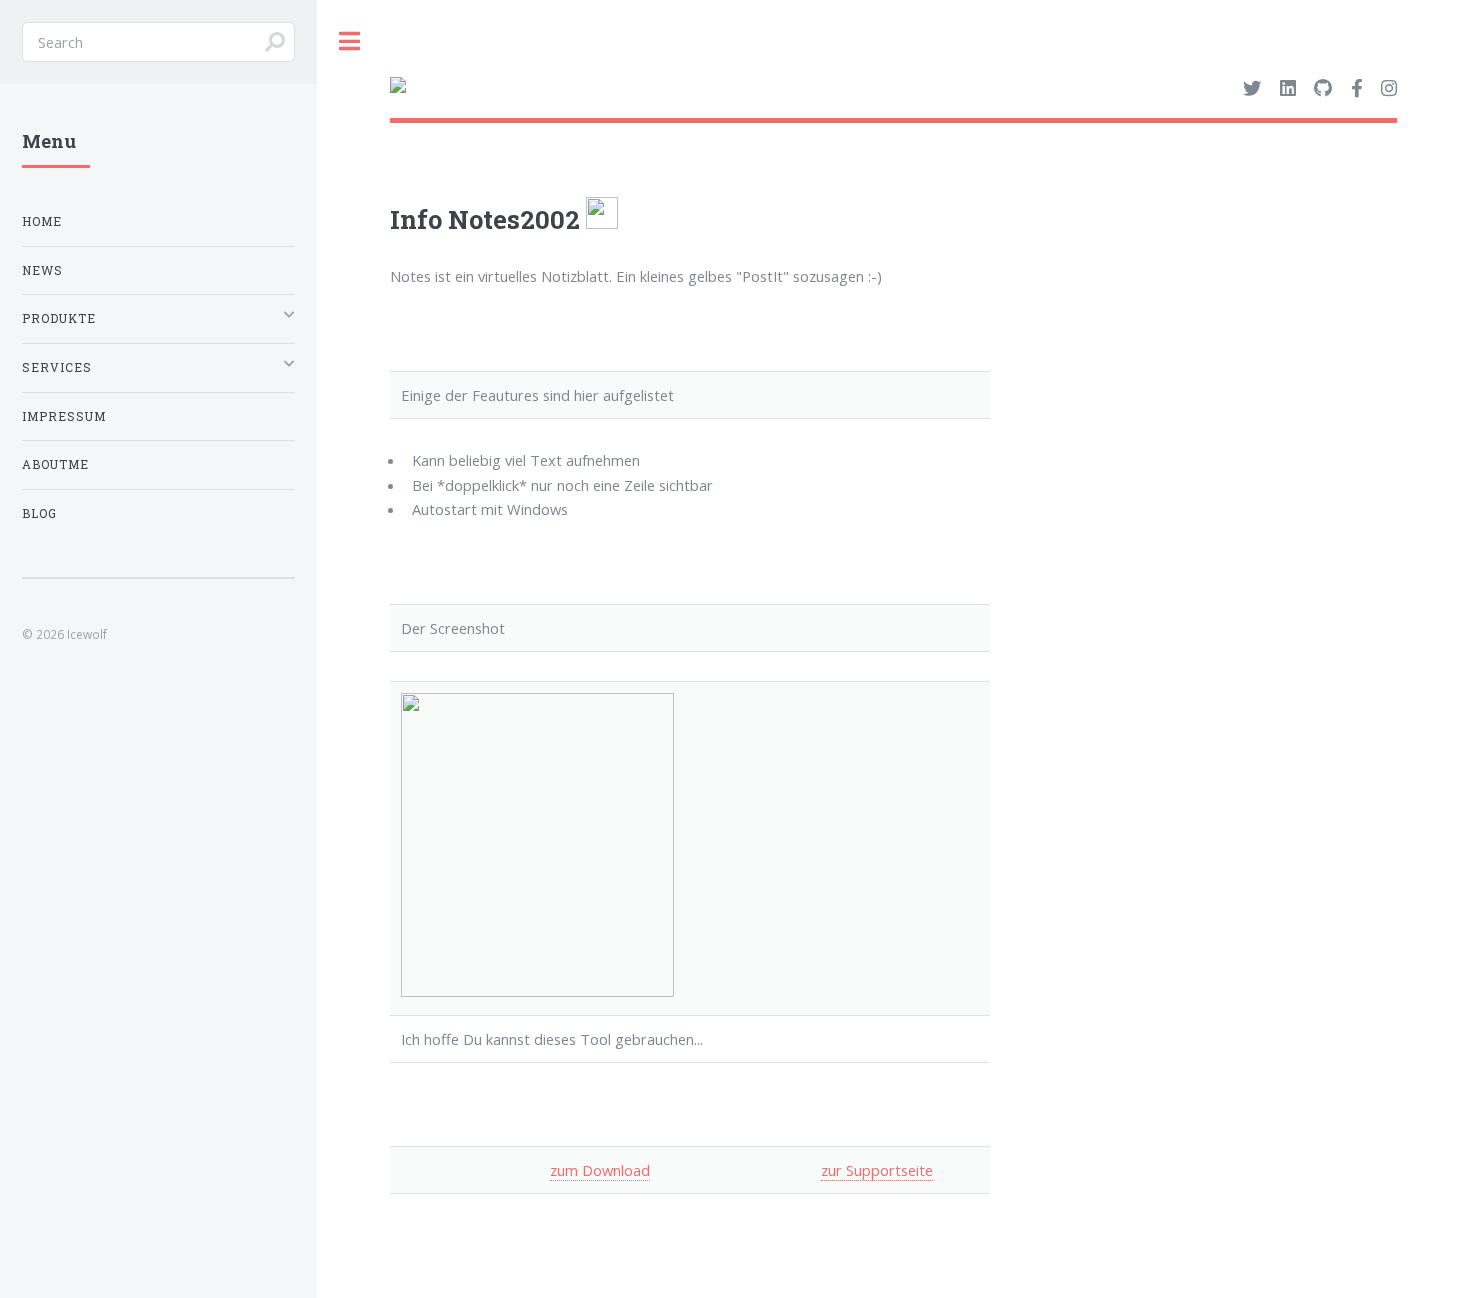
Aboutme (55, 464)
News (42, 270)
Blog (39, 513)
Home (42, 221)
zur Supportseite (877, 1170)
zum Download (600, 1170)
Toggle (350, 41)
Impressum (64, 416)
